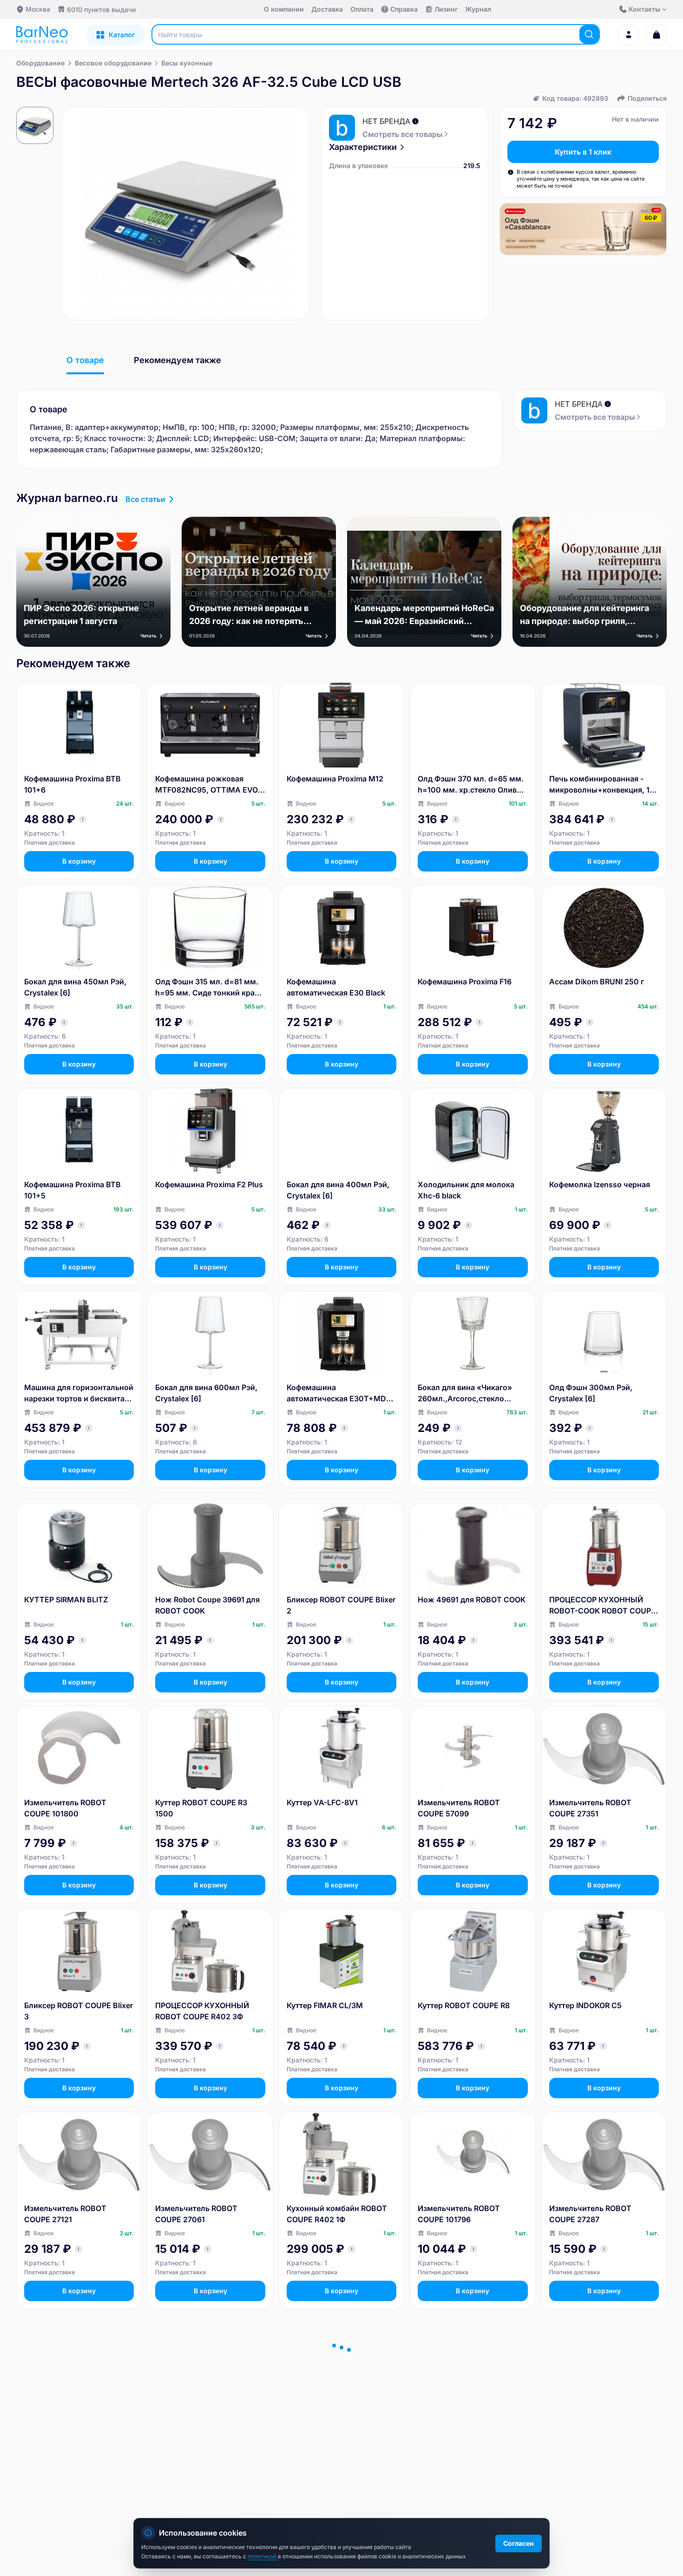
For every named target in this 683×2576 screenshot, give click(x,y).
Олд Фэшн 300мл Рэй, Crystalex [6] (591, 1393)
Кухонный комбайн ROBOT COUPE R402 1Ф (337, 2214)
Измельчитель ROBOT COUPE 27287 (590, 2214)
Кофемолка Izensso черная (600, 1184)
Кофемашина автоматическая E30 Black (336, 987)
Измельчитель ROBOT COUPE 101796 (459, 2214)
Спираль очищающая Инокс (339, 2411)
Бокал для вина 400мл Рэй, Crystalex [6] (338, 1190)
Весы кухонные (187, 63)
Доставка (327, 9)
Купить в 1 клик (583, 152)
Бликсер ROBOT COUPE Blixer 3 (79, 2011)
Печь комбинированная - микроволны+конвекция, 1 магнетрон (599, 785)
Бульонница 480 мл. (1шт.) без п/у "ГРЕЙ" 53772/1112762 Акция (79, 2417)
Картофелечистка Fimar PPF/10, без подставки (462, 2417)
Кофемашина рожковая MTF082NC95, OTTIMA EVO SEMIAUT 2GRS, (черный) (207, 785)
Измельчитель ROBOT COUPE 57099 (459, 1808)
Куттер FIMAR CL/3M (325, 2005)
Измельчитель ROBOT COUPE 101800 (65, 1808)
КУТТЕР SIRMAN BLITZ (66, 1600)
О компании (284, 9)
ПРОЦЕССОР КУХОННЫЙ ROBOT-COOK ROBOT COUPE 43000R (602, 1606)
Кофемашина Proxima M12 (335, 779)
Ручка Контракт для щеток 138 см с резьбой (598, 2417)
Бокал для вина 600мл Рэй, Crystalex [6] (206, 1393)
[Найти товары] (589, 34)
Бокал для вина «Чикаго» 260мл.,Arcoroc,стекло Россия (465, 1393)
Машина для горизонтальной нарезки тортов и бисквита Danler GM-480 (79, 1393)
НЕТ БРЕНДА (386, 121)
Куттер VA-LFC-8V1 (322, 1802)
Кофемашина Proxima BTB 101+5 (72, 1190)
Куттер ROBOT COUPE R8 (464, 2005)
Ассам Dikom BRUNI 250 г (597, 982)
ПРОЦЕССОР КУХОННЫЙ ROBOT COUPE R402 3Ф (202, 2011)
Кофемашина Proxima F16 (465, 982)
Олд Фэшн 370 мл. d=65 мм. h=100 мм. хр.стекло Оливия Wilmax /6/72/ (472, 785)
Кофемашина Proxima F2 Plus (209, 1184)
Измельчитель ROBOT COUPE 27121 (65, 2214)
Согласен (519, 2543)
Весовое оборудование (113, 63)
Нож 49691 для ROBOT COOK (472, 1600)
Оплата (362, 9)
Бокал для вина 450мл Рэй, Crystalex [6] (75, 987)
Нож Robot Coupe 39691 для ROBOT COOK (207, 1605)
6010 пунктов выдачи (101, 10)
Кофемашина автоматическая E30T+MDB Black (339, 1393)
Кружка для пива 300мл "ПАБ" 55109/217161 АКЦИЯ (206, 2417)
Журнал (478, 9)
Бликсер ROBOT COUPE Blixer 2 (341, 1605)
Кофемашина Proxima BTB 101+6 (72, 784)
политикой (263, 2556)
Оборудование (40, 63)
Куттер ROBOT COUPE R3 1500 (201, 1808)
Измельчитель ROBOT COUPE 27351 (590, 1808)
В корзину (79, 861)
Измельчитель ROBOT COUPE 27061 (196, 2214)
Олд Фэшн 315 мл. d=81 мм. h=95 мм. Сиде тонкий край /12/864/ (207, 988)
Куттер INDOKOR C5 (585, 2005)
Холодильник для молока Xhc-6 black (466, 1190)
